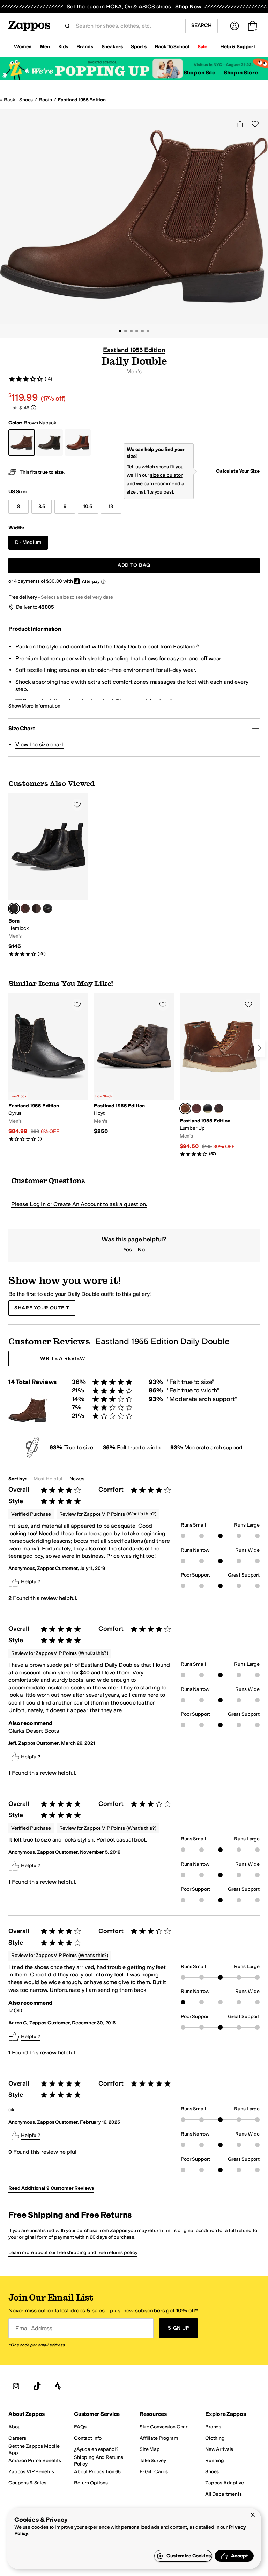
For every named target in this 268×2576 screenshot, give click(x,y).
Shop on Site (199, 73)
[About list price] (33, 408)
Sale (202, 47)
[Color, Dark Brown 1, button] (36, 909)
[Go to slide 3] (131, 331)
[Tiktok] (37, 2386)
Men (45, 47)
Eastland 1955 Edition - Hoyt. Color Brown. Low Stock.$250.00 (134, 1064)
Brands (85, 47)
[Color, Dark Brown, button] (219, 1108)
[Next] (260, 1048)
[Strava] (58, 2386)
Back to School (172, 47)
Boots (45, 100)
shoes (26, 100)
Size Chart (21, 728)
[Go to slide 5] (142, 331)
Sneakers (112, 47)
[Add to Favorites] (77, 804)
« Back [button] (8, 100)
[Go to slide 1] (120, 331)
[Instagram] (16, 2386)
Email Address (34, 2328)
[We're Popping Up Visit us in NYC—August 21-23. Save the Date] (134, 69)
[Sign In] (234, 26)
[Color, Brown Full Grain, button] (25, 909)
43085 (46, 607)
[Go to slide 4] (137, 331)
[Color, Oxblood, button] (196, 1108)
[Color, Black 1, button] (47, 909)
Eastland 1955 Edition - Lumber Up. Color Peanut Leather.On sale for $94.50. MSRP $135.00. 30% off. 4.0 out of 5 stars (220, 1075)
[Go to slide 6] (148, 331)
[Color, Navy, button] (208, 1108)
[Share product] (240, 124)
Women (23, 47)
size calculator (166, 475)
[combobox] (128, 26)
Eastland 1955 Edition (81, 100)
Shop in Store (241, 73)
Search (202, 25)
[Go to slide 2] (126, 331)
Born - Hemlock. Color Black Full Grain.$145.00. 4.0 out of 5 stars (48, 875)
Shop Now (188, 6)
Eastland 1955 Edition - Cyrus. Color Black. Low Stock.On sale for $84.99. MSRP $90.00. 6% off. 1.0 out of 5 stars (48, 1067)
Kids (63, 47)
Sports (139, 47)
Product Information (35, 629)
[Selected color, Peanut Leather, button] (185, 1108)
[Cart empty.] (253, 26)
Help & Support (238, 47)
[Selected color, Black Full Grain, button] (14, 909)
